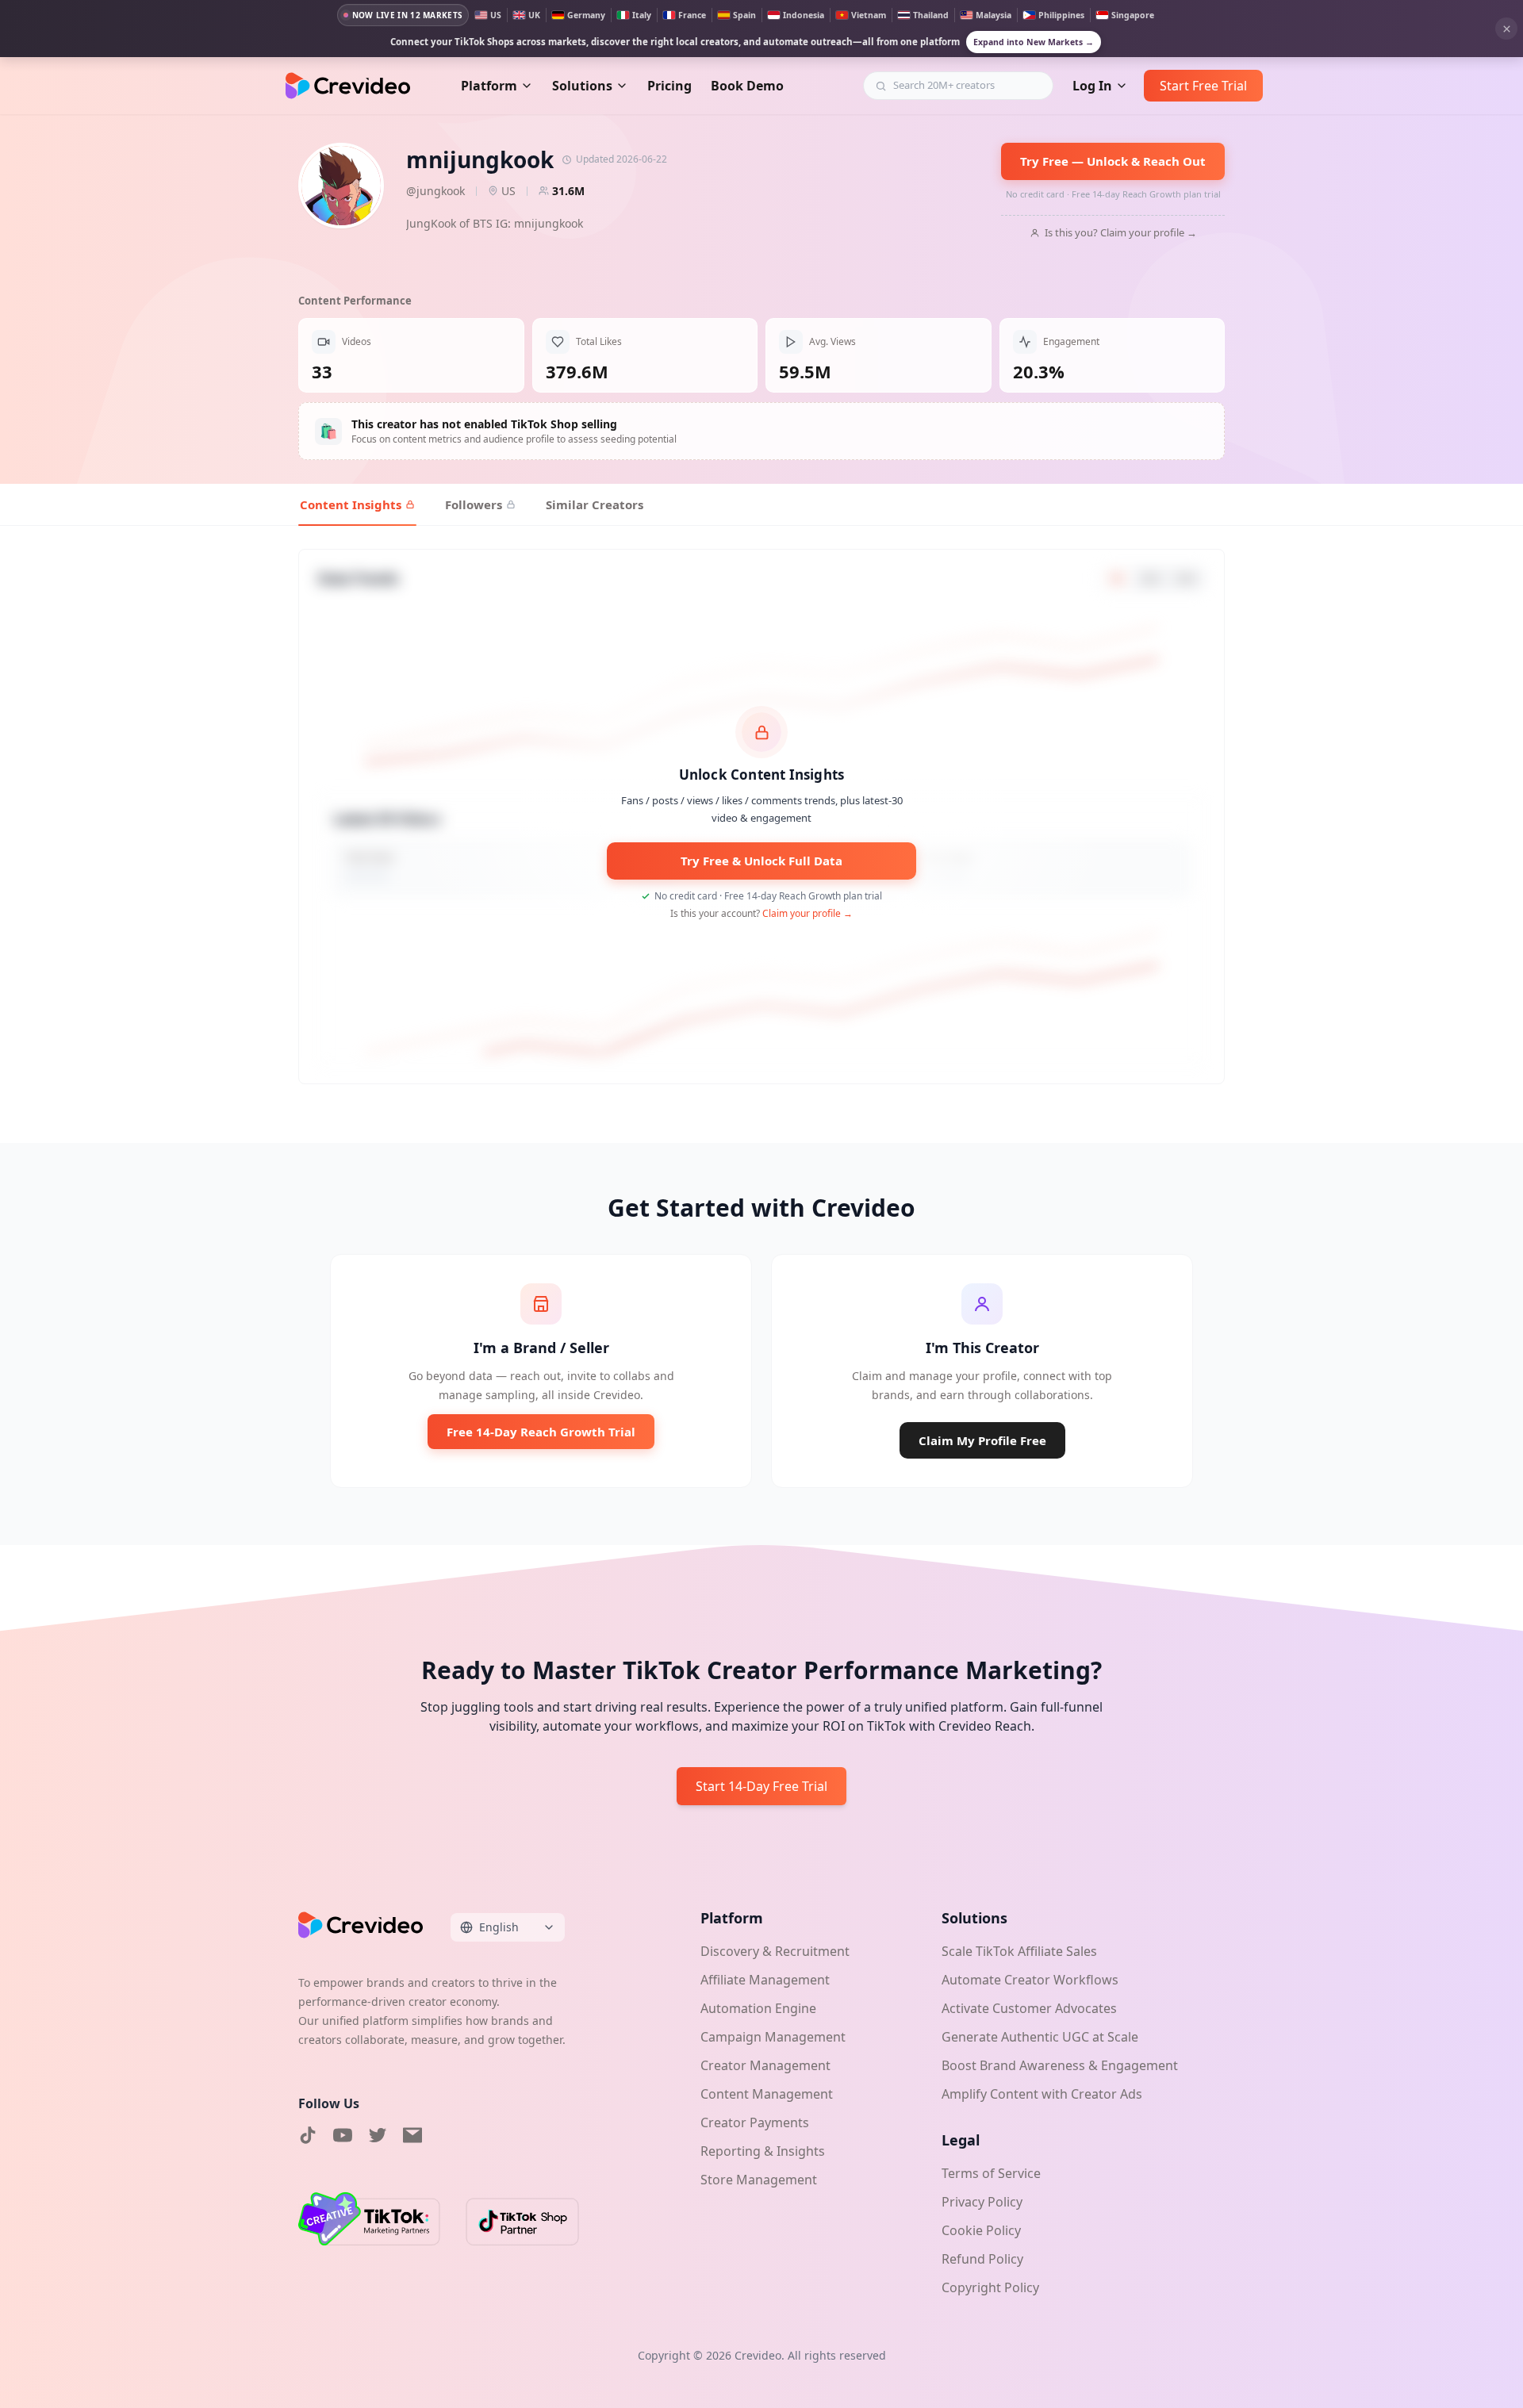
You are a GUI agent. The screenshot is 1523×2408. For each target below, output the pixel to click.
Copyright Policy (990, 2287)
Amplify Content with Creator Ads (1042, 2094)
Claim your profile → (808, 913)
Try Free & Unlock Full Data (761, 861)
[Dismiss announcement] (1506, 29)
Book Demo (747, 86)
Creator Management (765, 2065)
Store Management (759, 2180)
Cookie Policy (981, 2230)
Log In (1092, 86)
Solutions (582, 86)
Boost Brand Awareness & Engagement (1060, 2065)
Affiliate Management (765, 1980)
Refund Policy (982, 2259)
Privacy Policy (982, 2202)
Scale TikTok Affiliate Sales (1019, 1951)
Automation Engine (758, 2008)
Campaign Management (773, 2037)
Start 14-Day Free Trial (761, 1786)
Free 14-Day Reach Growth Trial (541, 1432)
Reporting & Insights (763, 2151)
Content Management (767, 2094)
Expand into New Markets (1034, 42)
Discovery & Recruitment (775, 1951)
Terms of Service (991, 2173)
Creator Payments (755, 2122)
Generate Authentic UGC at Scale (1040, 2037)
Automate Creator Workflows (1030, 1980)
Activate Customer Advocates (1029, 2008)
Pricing (669, 86)
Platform (489, 86)
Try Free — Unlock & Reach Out (1113, 161)
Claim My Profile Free (982, 1440)
